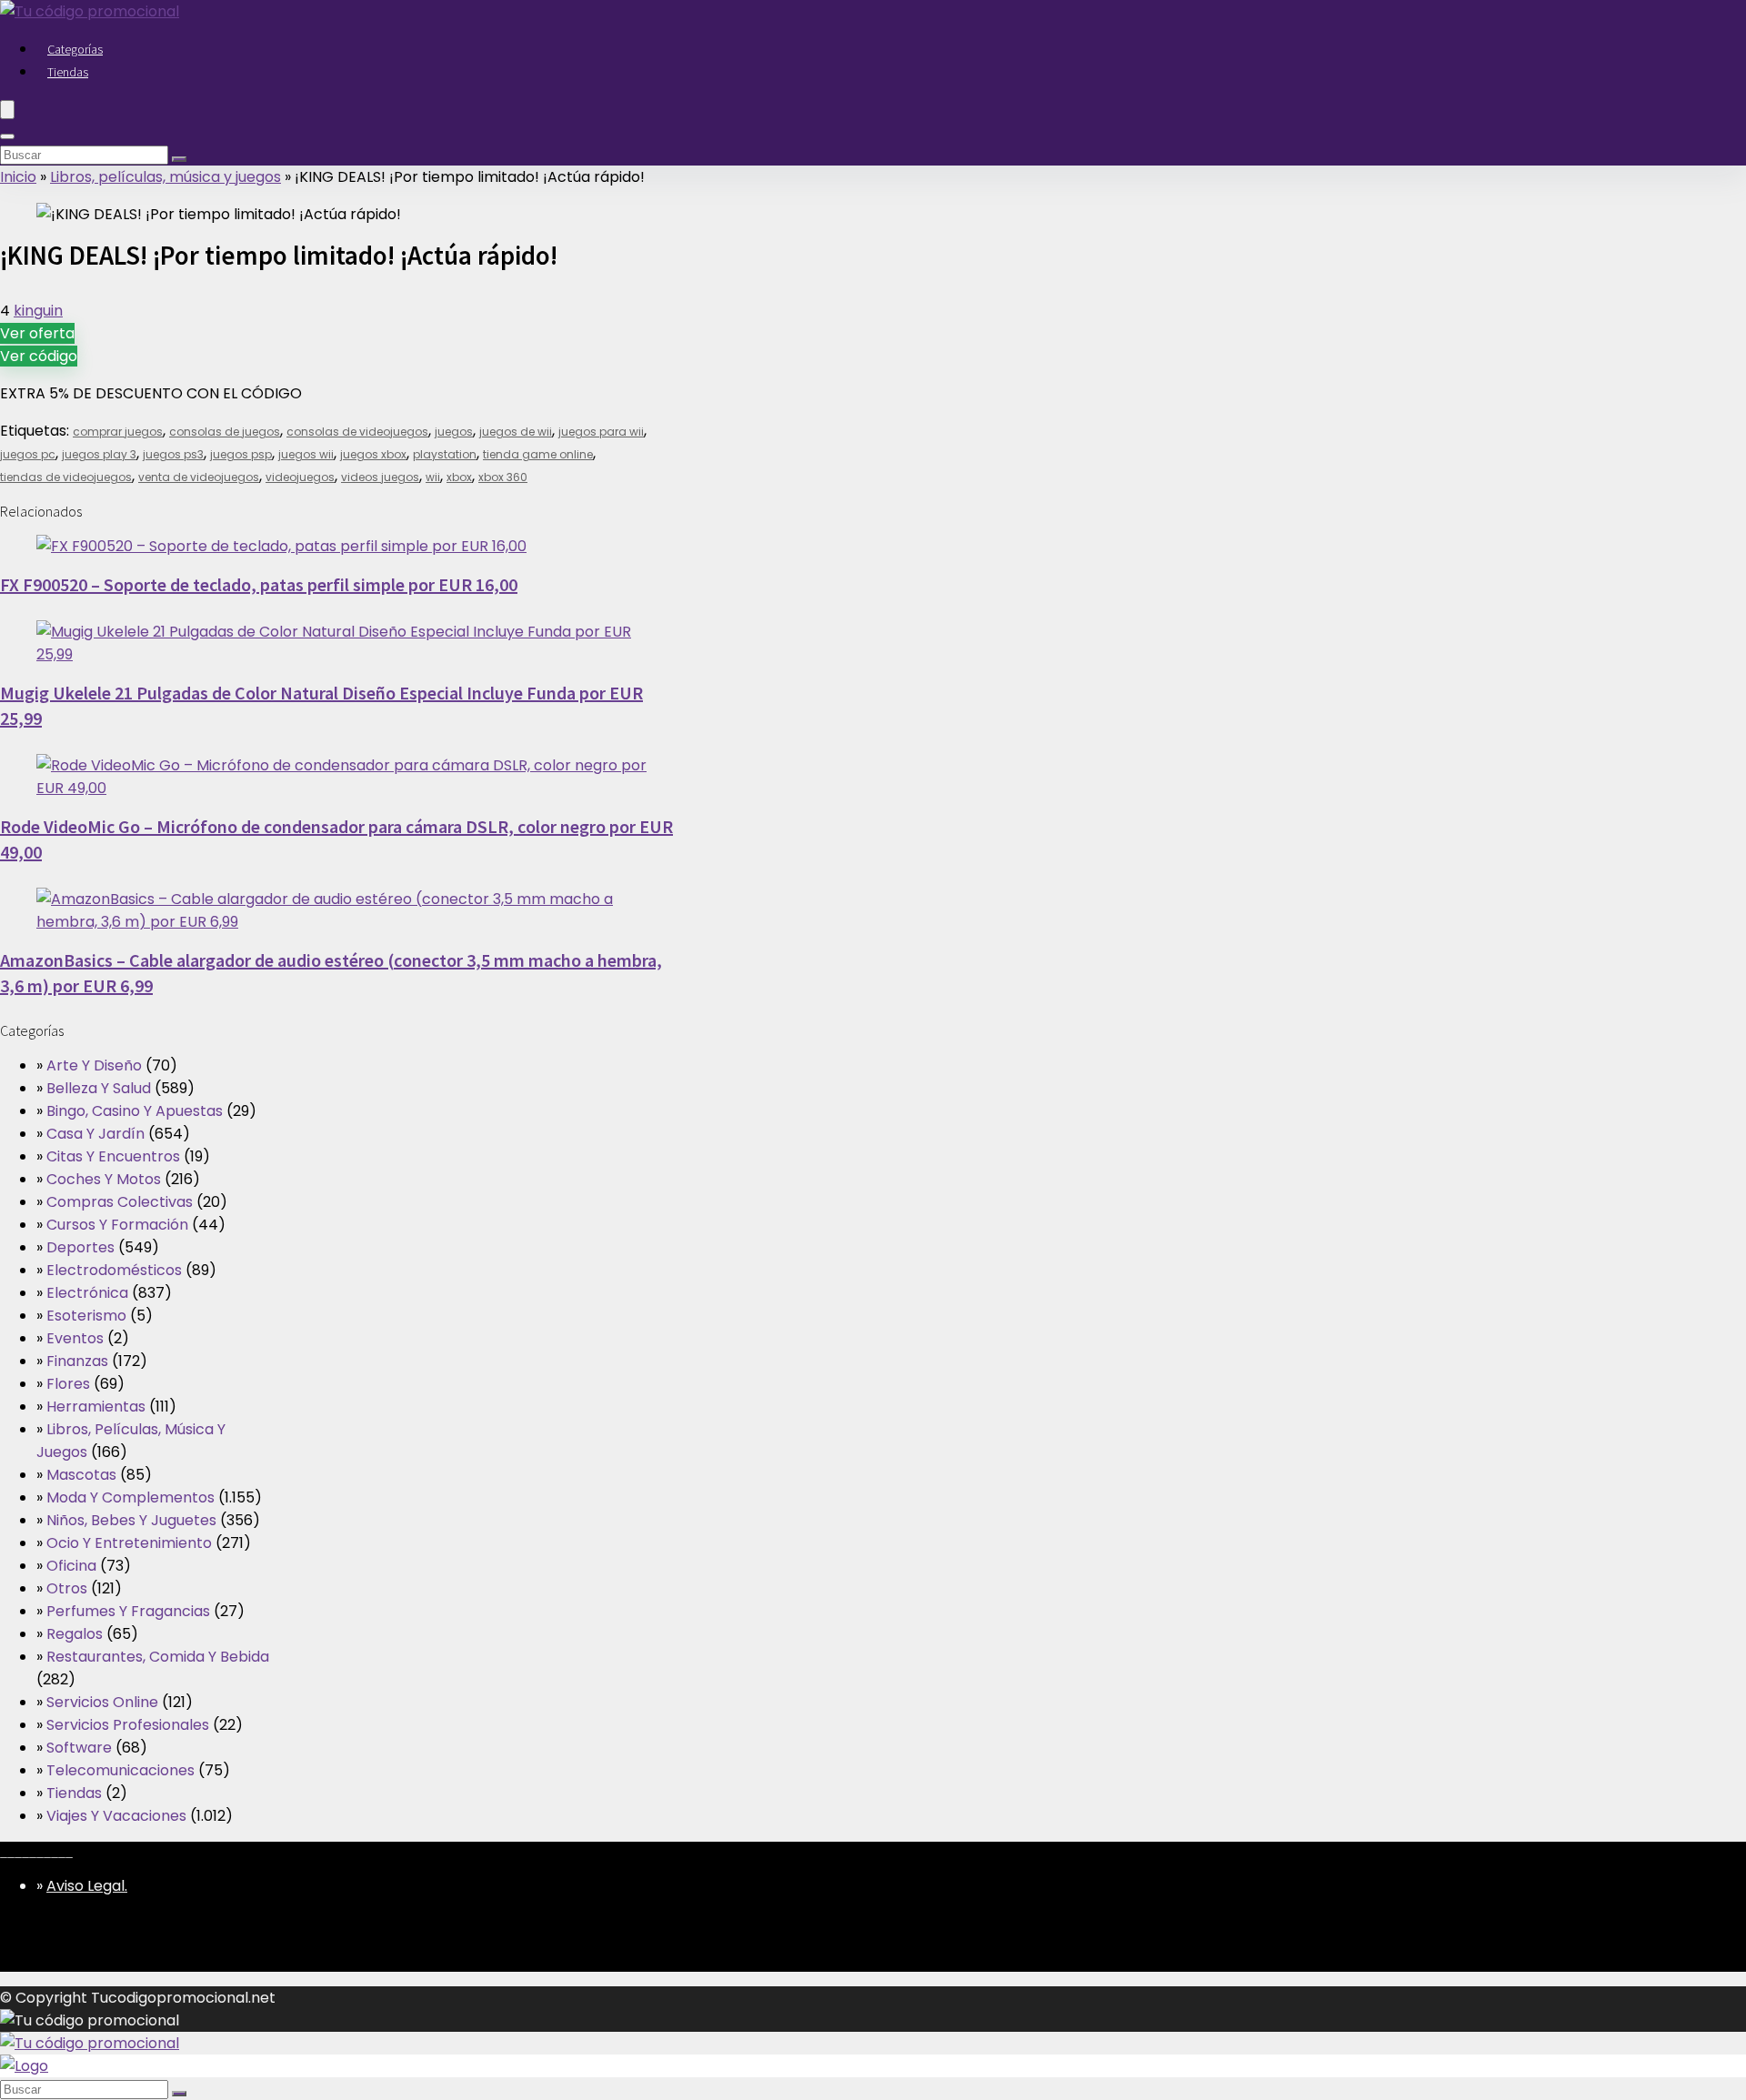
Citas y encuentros (113, 1156)
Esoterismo (86, 1316)
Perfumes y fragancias (128, 1611)
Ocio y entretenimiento (129, 1543)
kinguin (38, 311)
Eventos (75, 1338)
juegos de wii (516, 432)
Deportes (80, 1247)
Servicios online (102, 1702)
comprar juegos (118, 432)
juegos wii (306, 454)
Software (79, 1748)
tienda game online (538, 454)
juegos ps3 (173, 454)
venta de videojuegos (199, 477)
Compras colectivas (120, 1202)
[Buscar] (179, 159)
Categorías (75, 49)
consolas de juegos (225, 432)
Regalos (75, 1634)
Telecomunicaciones (120, 1770)
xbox (459, 477)
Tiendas (68, 72)
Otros (67, 1588)
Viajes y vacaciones (116, 1816)
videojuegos (300, 477)
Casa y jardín (95, 1134)
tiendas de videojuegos (66, 477)
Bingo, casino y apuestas (135, 1111)
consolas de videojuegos (357, 432)
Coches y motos (104, 1179)
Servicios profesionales (128, 1725)
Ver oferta (37, 333)
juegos (454, 432)
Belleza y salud (99, 1088)
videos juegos (380, 477)
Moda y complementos (130, 1497)
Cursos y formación (117, 1225)
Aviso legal (85, 1886)
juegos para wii (601, 432)
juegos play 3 (99, 454)
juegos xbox (373, 454)
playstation (445, 454)
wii (433, 477)
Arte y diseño (94, 1065)
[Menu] (7, 110)
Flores (68, 1384)
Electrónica (87, 1293)
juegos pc (28, 454)
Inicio (18, 177)
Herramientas (96, 1407)
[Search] (7, 136)
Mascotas (81, 1475)
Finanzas (77, 1361)
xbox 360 (503, 477)
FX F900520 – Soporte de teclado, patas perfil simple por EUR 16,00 (259, 584)
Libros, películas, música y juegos (166, 177)
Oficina (71, 1566)
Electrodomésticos (114, 1270)
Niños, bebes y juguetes (131, 1520)
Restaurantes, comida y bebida (158, 1657)
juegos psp (241, 454)
